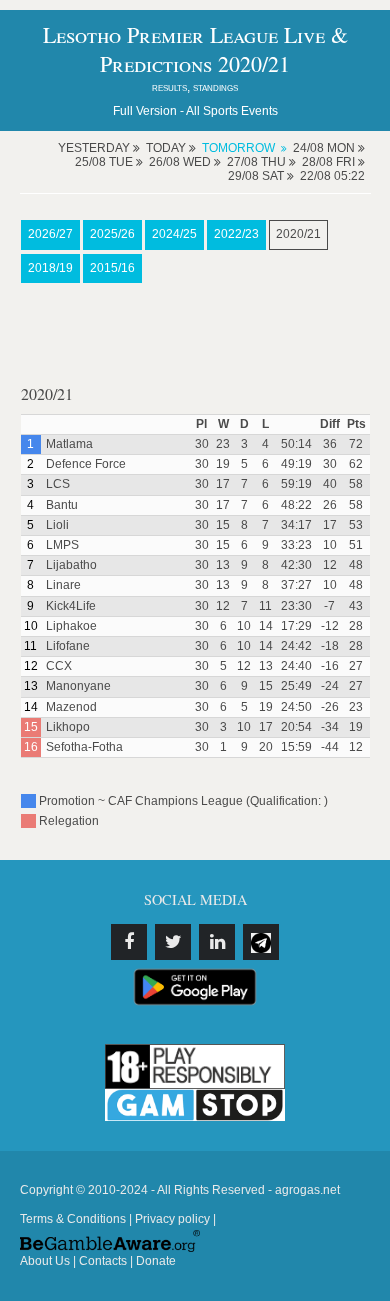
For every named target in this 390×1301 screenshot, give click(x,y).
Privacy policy (172, 1219)
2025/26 (112, 234)
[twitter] (173, 942)
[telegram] (261, 942)
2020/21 (298, 234)
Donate (156, 1261)
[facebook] (129, 942)
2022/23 (236, 234)
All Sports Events (232, 111)
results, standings (195, 87)
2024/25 (174, 234)
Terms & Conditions (73, 1219)
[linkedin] (217, 942)
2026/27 (50, 234)
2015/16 (112, 268)
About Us (45, 1261)
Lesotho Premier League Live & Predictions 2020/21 (195, 49)
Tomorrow (238, 148)
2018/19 (50, 268)
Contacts (103, 1261)
